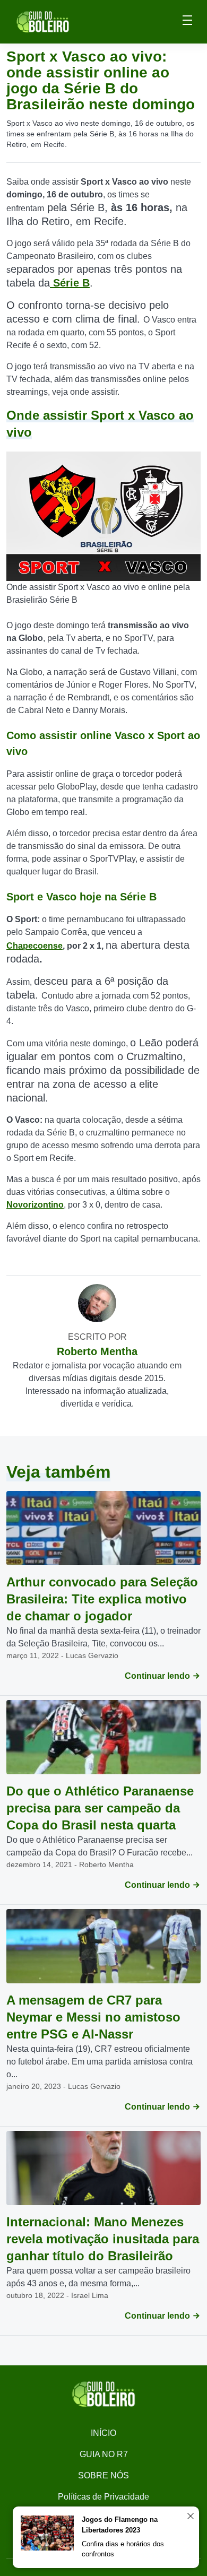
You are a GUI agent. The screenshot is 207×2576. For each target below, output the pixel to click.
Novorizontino (35, 1205)
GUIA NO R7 (104, 2454)
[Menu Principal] (187, 22)
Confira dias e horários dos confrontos (123, 2549)
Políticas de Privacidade (103, 2497)
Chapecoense (34, 946)
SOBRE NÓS (103, 2475)
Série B (70, 283)
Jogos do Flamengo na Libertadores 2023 (120, 2525)
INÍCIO (103, 2433)
